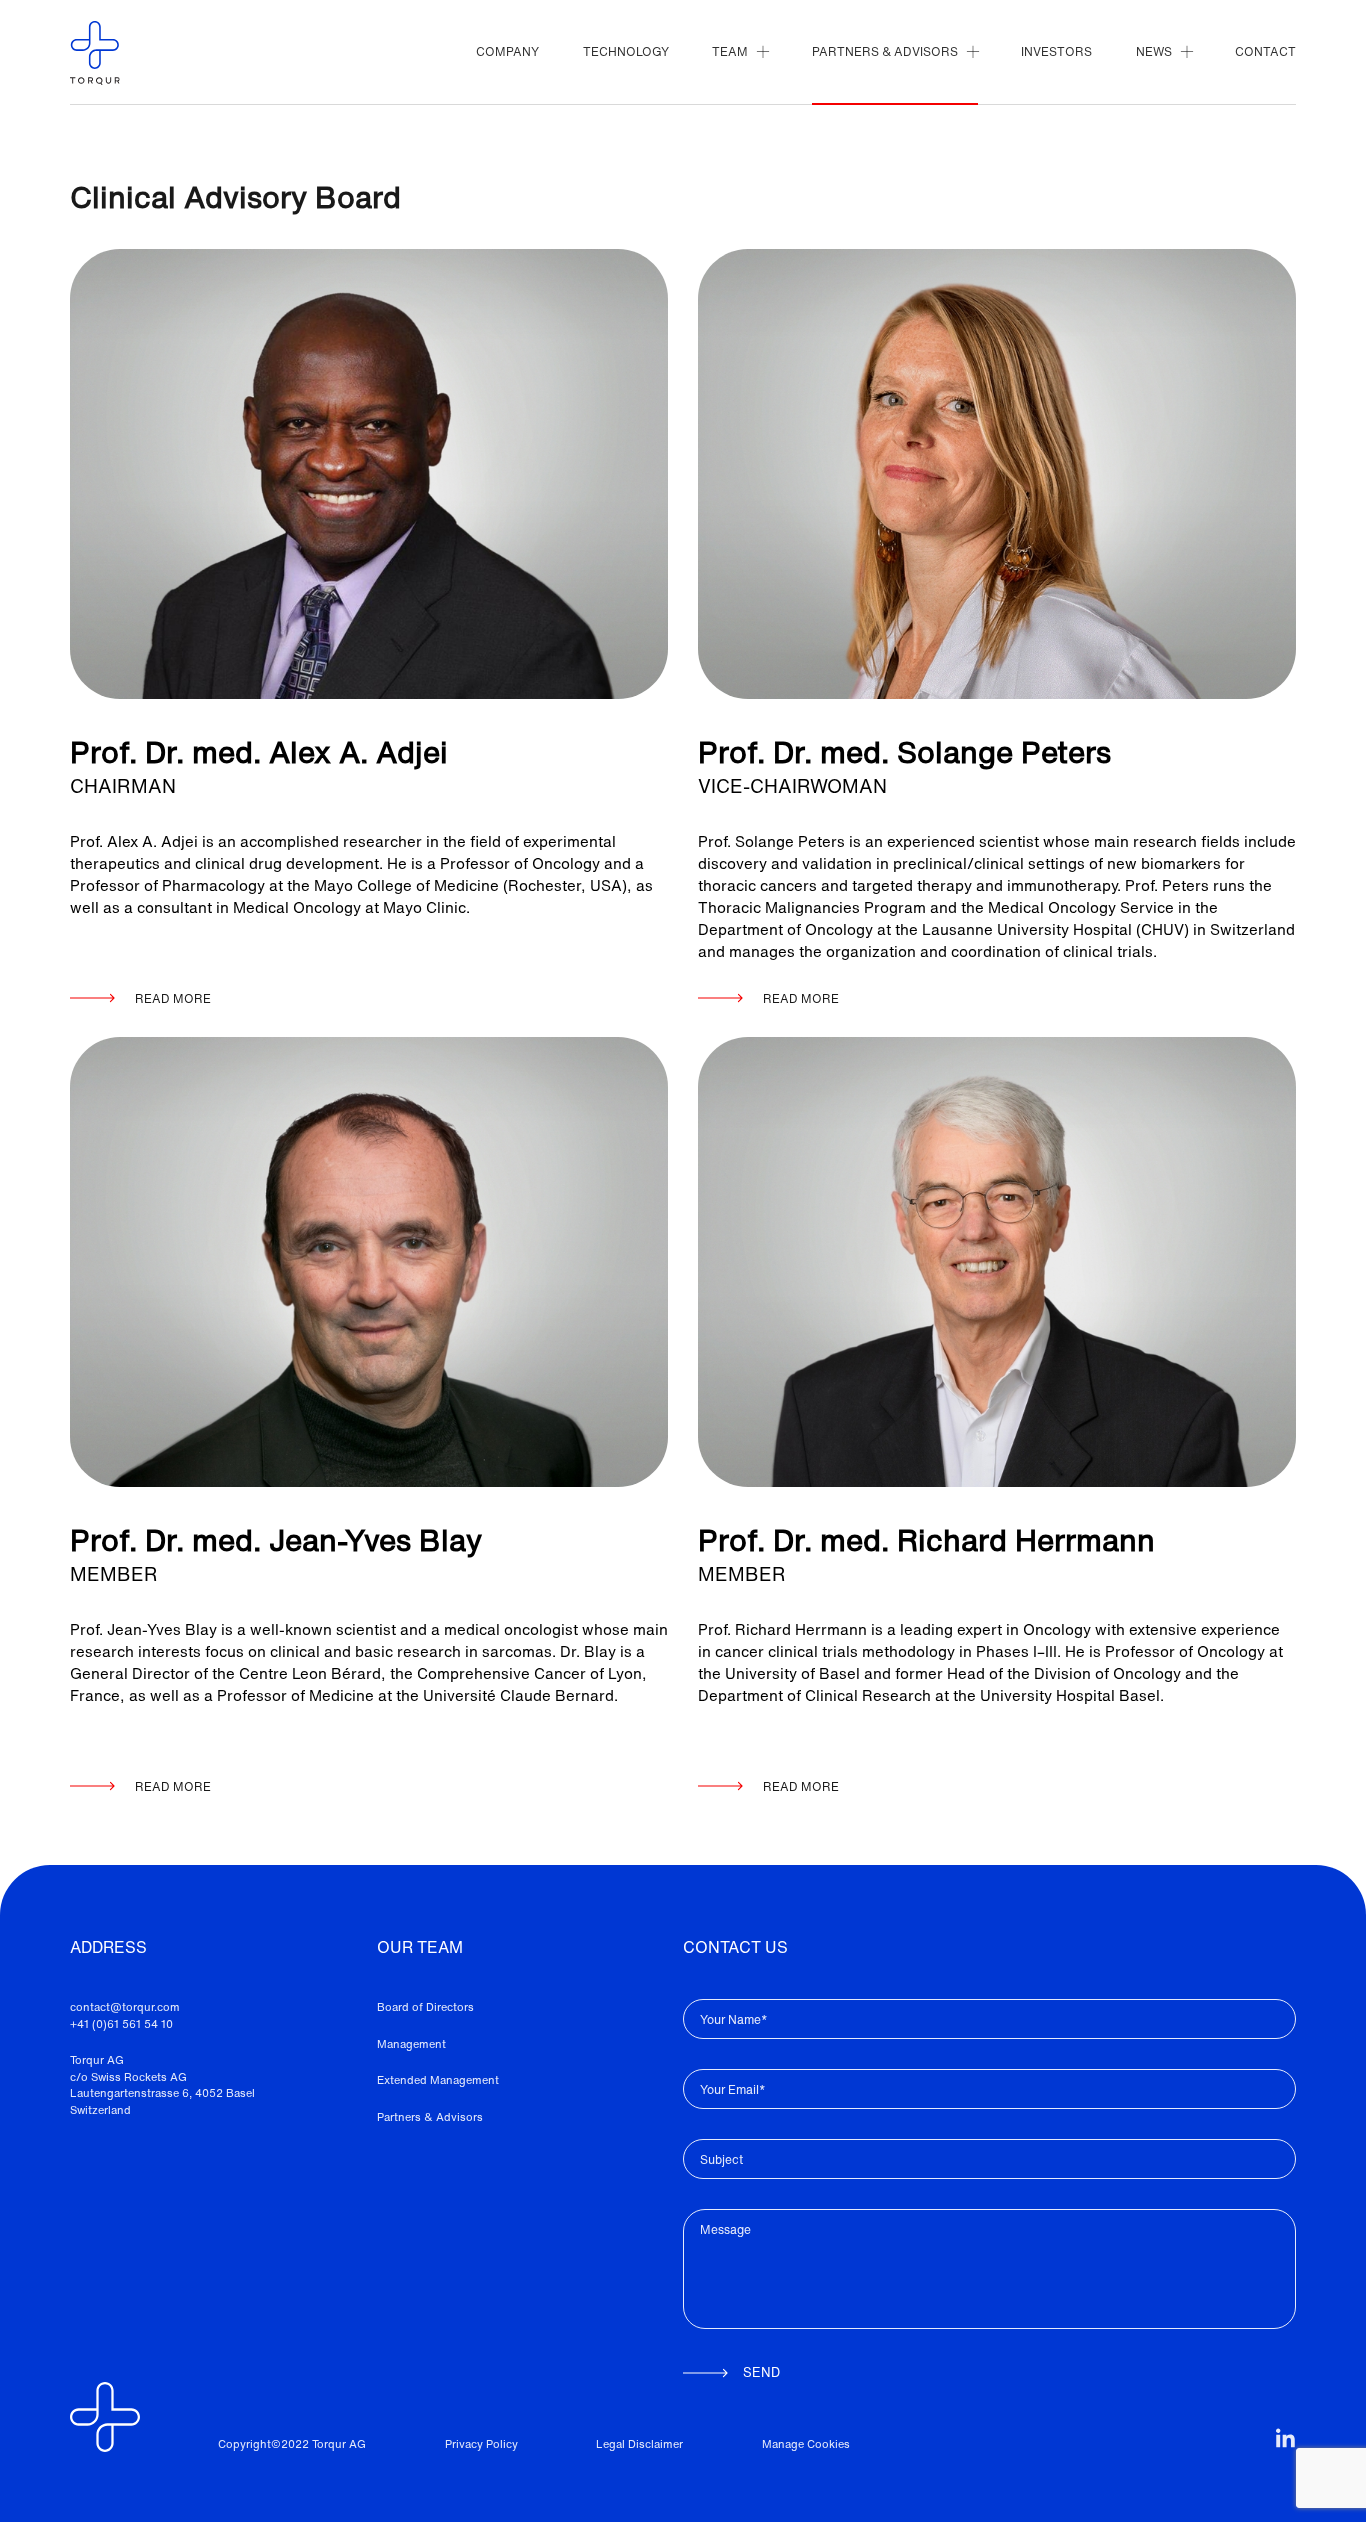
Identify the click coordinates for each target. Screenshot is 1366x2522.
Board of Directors (425, 2007)
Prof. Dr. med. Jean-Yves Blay (276, 1540)
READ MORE (173, 998)
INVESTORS (1056, 51)
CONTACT (1265, 51)
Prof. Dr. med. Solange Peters (904, 752)
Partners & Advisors (430, 2117)
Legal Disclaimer (639, 2444)
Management (411, 2044)
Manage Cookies (806, 2444)
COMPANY (507, 51)
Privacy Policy (481, 2444)
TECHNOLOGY (626, 51)
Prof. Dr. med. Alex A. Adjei (259, 752)
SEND (761, 2372)
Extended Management (438, 2080)
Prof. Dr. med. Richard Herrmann (926, 1540)
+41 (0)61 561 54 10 (121, 2024)
